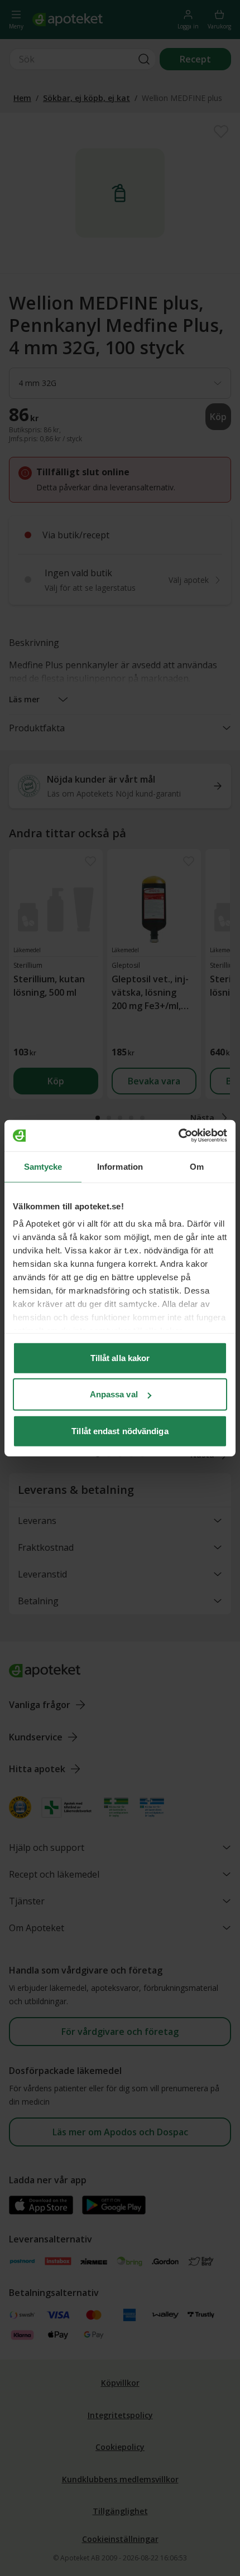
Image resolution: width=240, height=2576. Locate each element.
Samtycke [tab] (43, 1166)
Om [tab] (197, 1166)
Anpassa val (114, 1394)
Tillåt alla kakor (120, 1357)
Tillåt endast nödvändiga (120, 1431)
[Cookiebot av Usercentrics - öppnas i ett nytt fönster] (178, 1136)
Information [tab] (120, 1166)
